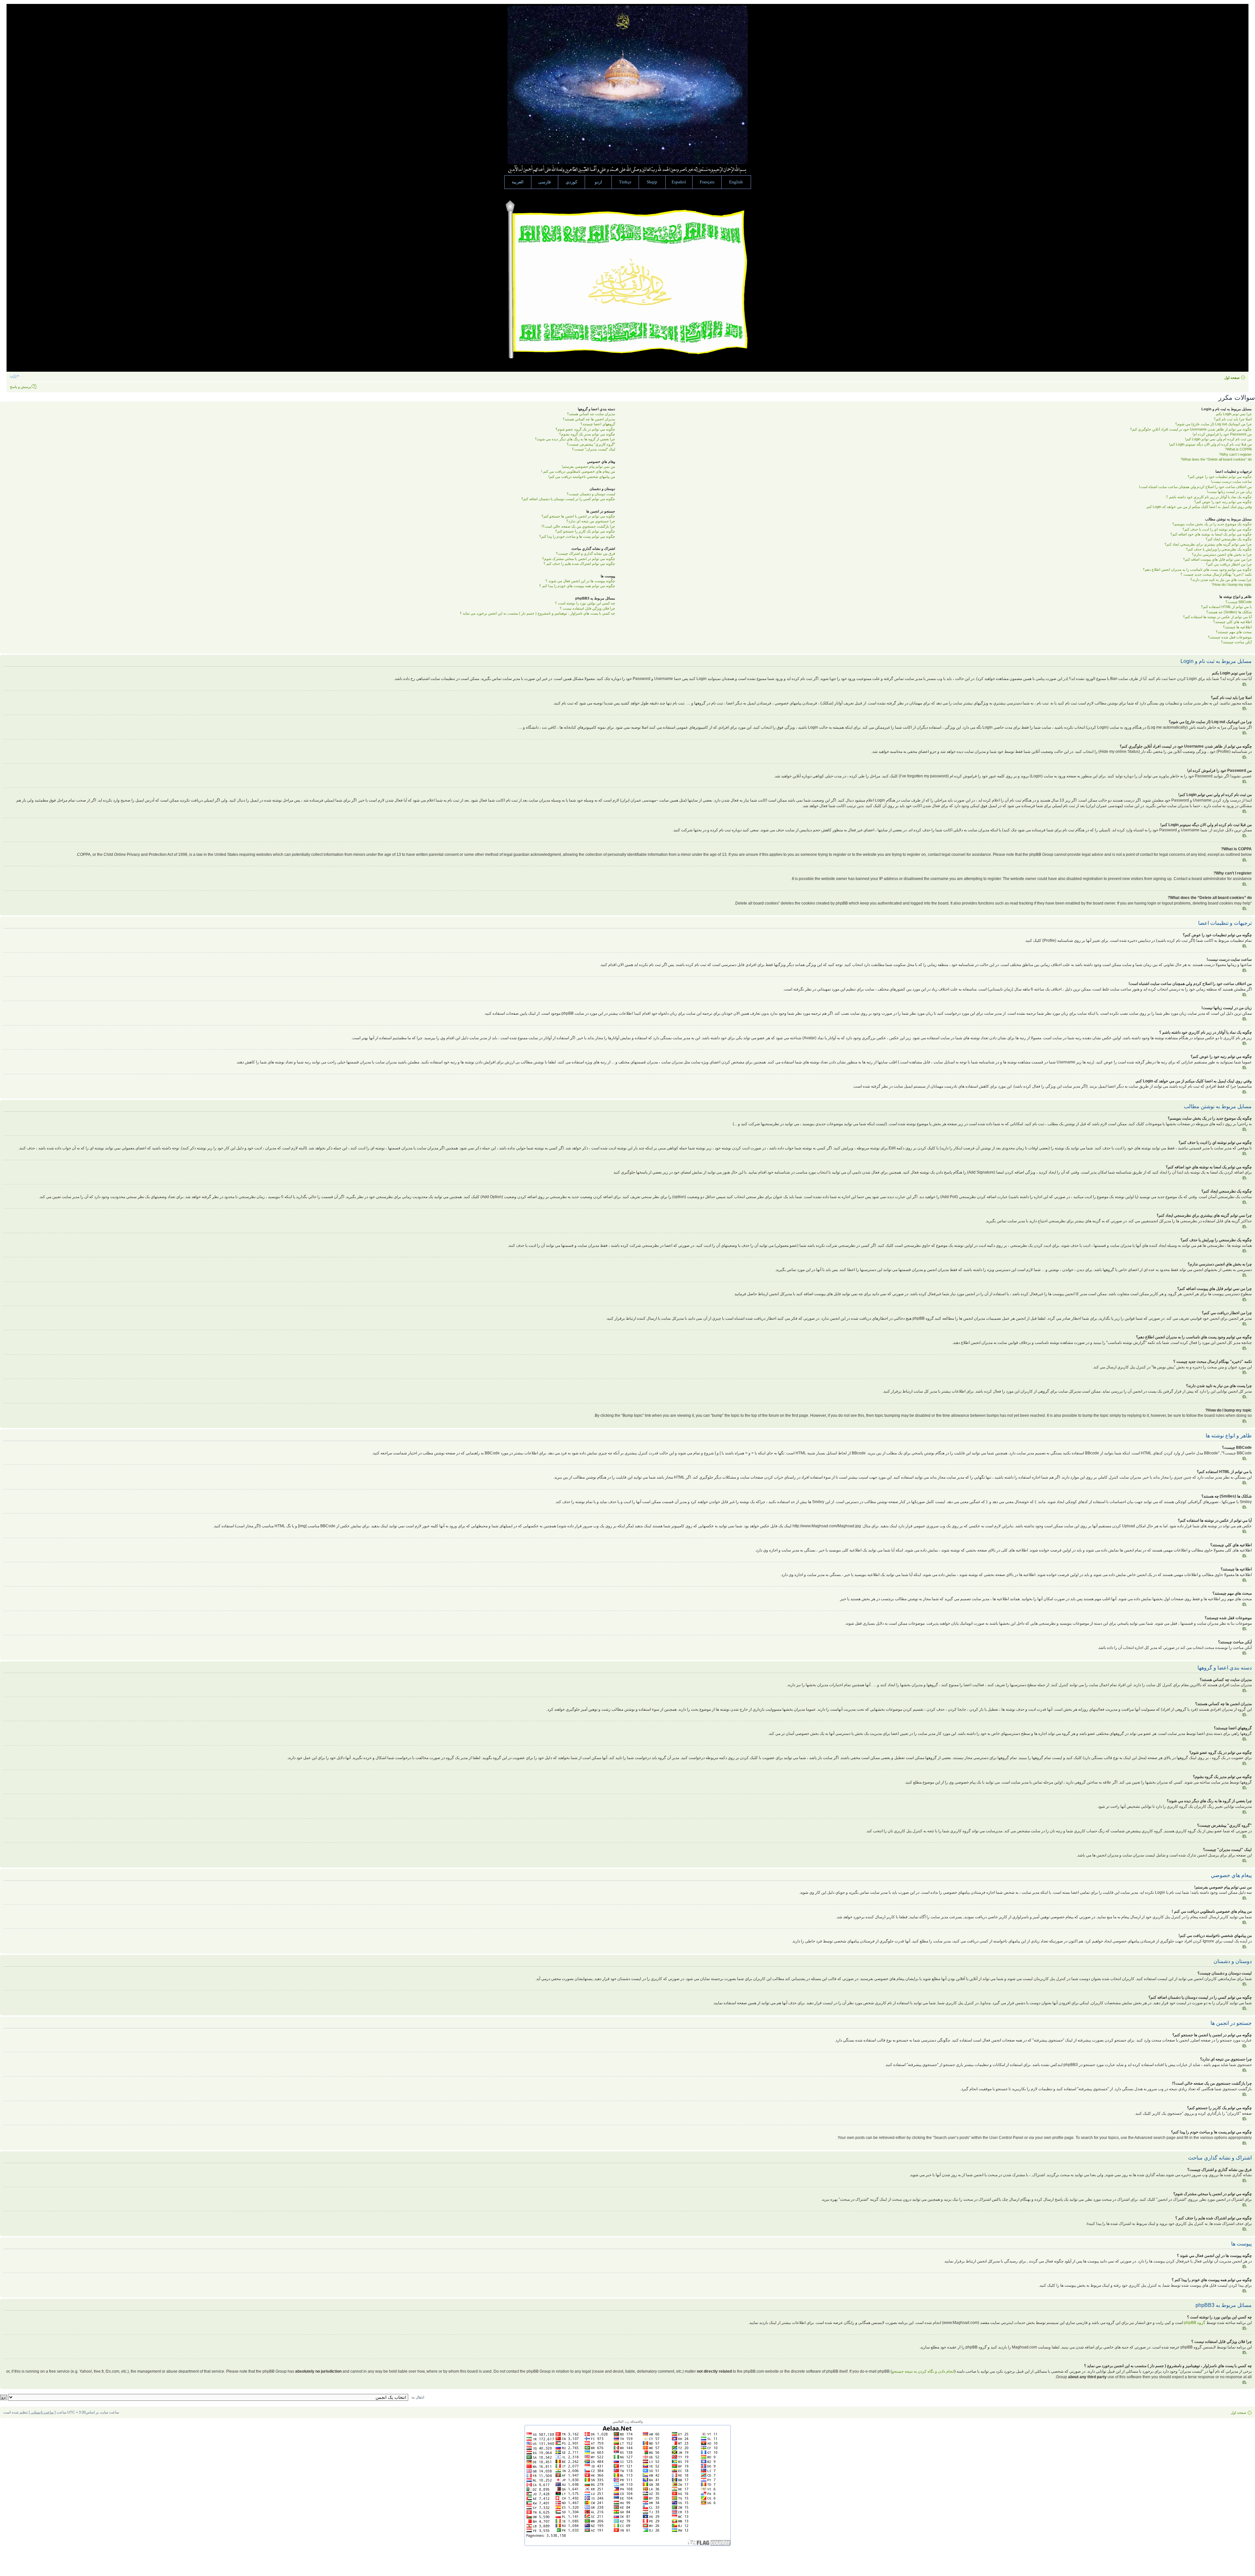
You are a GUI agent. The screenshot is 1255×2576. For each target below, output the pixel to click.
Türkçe (625, 182)
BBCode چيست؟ (1239, 602)
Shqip (652, 182)
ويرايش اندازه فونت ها (15, 376)
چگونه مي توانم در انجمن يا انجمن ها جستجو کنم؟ (578, 516)
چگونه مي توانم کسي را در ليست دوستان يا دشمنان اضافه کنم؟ (568, 499)
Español (679, 182)
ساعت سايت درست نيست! (1231, 482)
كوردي (571, 182)
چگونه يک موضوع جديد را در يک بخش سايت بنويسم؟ (1212, 524)
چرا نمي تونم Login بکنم (1234, 414)
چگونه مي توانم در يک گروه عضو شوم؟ (585, 429)
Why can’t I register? (1235, 454)
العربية (518, 182)
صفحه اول (1232, 378)
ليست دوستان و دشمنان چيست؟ (591, 494)
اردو (598, 182)
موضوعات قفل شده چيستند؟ (1230, 637)
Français (707, 182)
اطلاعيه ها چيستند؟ (1237, 627)
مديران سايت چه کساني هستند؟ (591, 414)
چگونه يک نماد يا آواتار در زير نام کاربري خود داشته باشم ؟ (1209, 497)
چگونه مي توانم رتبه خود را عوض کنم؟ (1223, 502)
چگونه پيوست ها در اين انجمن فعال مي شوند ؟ (580, 581)
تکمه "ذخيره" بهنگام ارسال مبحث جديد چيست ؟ (1216, 574)
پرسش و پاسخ (20, 387)
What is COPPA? (1238, 449)
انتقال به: (418, 2397)
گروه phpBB (1195, 2323)
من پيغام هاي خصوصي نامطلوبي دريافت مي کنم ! (578, 471)
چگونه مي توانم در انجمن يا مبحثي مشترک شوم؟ (579, 559)
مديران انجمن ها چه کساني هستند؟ (589, 419)
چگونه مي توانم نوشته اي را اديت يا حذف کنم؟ (1217, 529)
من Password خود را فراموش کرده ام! (1222, 434)
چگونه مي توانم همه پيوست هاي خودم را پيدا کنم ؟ (577, 586)
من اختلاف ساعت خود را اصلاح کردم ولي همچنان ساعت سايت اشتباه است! (1195, 487)
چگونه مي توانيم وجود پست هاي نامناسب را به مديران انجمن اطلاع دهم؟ (1197, 569)
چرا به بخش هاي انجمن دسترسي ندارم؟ (1222, 554)
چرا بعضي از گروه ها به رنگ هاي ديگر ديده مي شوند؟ (575, 439)
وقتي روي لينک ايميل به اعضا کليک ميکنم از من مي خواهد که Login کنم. (1199, 507)
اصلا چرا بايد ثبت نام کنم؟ (1233, 419)
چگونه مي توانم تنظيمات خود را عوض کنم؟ (1220, 477)
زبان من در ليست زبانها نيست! (1229, 492)
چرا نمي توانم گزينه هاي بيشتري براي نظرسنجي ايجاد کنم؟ (1208, 544)
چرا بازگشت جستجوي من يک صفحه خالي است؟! (578, 526)
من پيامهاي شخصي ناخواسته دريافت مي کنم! (582, 477)
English (736, 182)
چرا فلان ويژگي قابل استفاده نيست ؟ (587, 608)
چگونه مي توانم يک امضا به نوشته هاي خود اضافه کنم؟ (1211, 534)
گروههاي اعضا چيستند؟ (598, 424)
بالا (1245, 684)
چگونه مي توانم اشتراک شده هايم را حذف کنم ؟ (579, 564)
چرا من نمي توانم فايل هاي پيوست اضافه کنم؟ (1217, 559)
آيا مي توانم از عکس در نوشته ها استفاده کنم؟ (1217, 617)
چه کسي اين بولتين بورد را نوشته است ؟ (585, 603)
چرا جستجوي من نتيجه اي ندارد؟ (591, 521)
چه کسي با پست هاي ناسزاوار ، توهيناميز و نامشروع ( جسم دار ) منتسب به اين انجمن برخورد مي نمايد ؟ (537, 613)
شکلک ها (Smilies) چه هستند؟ (1229, 612)
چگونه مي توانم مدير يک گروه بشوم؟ (587, 434)
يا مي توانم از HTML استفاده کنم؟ (1226, 607)
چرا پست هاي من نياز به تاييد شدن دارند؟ (1221, 580)
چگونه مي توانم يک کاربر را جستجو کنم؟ (585, 531)
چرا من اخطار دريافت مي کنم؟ (1229, 564)
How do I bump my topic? (1232, 585)
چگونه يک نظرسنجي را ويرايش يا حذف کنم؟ (1219, 549)
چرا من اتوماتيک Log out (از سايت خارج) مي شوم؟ (1213, 424)
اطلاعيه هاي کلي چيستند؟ (1232, 622)
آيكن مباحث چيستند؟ (1236, 642)
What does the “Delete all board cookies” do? (1216, 459)
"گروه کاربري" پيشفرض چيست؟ (591, 444)
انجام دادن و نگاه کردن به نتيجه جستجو (923, 2371)
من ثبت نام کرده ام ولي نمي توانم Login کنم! (1218, 439)
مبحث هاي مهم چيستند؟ (1234, 632)
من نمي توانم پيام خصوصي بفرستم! (588, 466)
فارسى (544, 182)
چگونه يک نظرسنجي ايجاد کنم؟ (1229, 539)
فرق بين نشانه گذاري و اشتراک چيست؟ (586, 553)
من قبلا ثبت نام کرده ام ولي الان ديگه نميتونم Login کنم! (1210, 444)
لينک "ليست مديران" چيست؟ (594, 449)
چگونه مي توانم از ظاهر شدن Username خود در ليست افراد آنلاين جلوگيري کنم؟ (1191, 429)
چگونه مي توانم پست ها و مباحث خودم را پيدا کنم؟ (577, 536)
